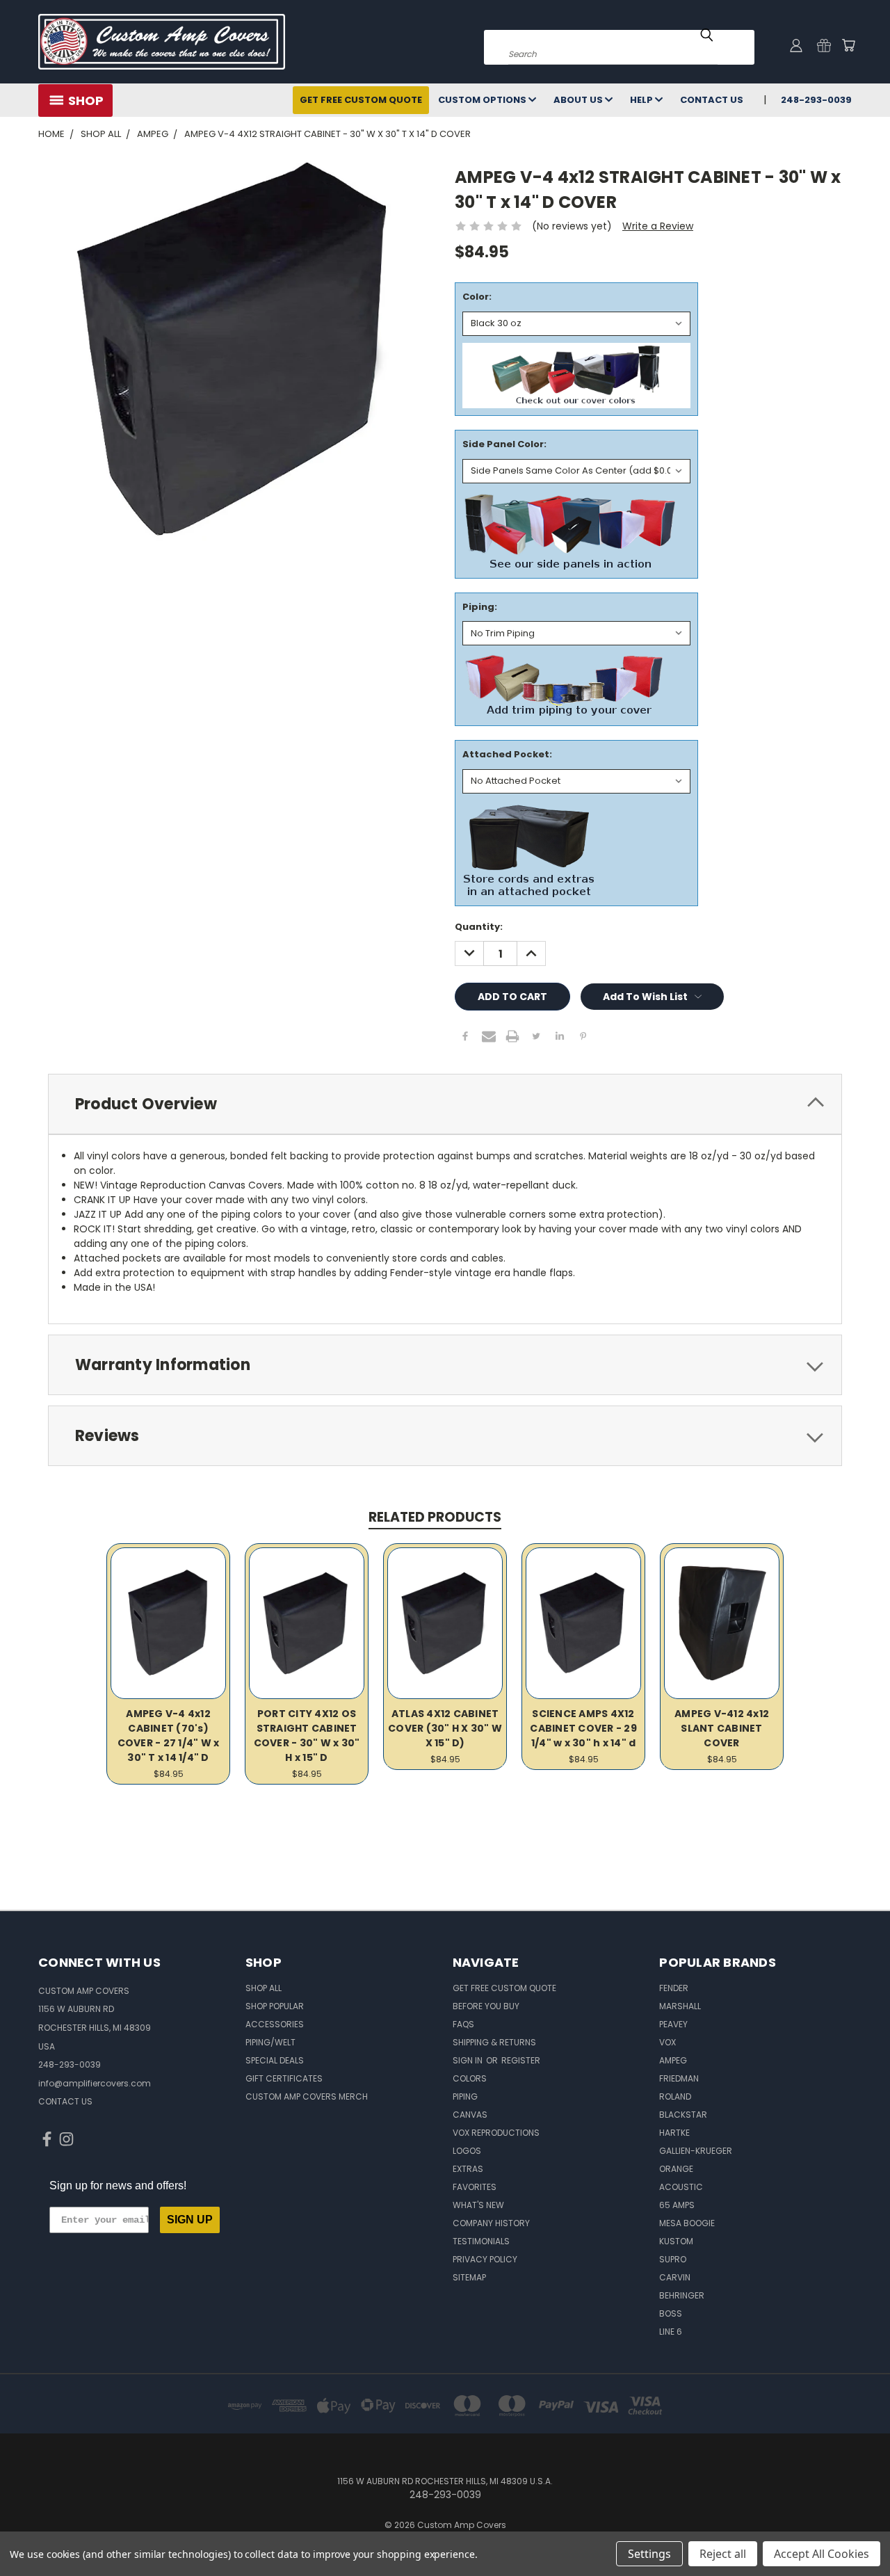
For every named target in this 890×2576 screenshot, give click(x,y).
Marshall (680, 2006)
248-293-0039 (816, 100)
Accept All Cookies (822, 2554)
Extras (468, 2169)
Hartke (674, 2133)
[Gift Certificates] (824, 45)
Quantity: (479, 927)
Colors (470, 2078)
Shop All (264, 1988)
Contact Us (712, 100)
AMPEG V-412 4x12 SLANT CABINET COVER (722, 1728)
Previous (853, 2533)
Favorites (475, 2187)
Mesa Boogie (687, 2223)
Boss (671, 2313)
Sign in (469, 2060)
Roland (675, 2096)
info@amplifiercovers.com (95, 2083)
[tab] (445, 1104)
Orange (676, 2169)
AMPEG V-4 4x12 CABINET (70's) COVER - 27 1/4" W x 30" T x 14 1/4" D (169, 1736)
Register (521, 2060)
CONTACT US (65, 2101)
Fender (674, 1988)
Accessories (275, 2024)
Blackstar (683, 2115)
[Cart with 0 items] (848, 45)
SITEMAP (469, 2277)
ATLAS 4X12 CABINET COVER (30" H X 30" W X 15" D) (445, 1728)
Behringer (682, 2295)
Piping (465, 2096)
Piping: (480, 607)
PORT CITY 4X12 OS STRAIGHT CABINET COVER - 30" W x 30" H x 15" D (307, 1736)
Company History (491, 2223)
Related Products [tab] (435, 1517)
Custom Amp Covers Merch (307, 2096)
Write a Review (658, 226)
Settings (649, 2554)
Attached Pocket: (507, 754)
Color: (477, 297)
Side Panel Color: (504, 444)
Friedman (679, 2078)
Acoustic (681, 2187)
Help (642, 100)
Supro (673, 2259)
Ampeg (673, 2060)
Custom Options (483, 100)
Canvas (470, 2115)
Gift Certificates (284, 2078)
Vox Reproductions (496, 2133)
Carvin (675, 2277)
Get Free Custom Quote (361, 100)
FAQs (463, 2024)
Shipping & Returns (494, 2042)
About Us (579, 100)
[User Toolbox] (796, 45)
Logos (467, 2151)
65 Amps (677, 2205)
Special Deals (275, 2060)
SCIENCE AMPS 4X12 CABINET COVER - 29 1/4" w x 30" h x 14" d (583, 1728)
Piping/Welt (270, 2042)
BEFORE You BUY (486, 2006)
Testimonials (481, 2241)
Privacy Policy (485, 2259)
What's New (478, 2205)
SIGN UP (190, 2220)
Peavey (673, 2024)
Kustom (676, 2241)
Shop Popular (275, 2006)
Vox (667, 2042)
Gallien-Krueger (696, 2151)
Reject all (723, 2554)
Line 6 (671, 2332)
